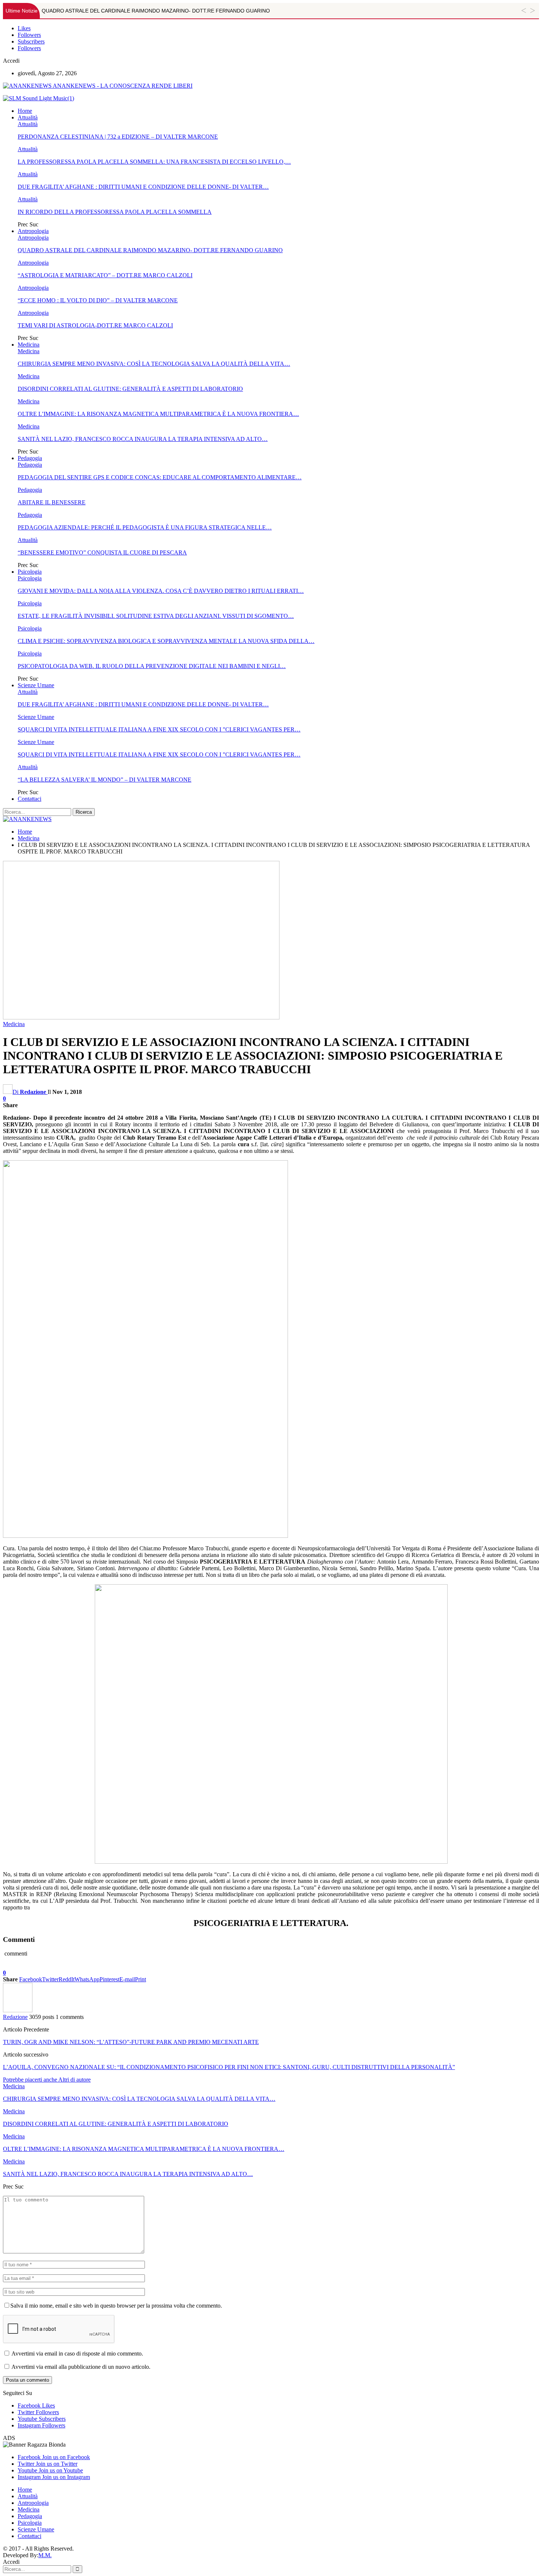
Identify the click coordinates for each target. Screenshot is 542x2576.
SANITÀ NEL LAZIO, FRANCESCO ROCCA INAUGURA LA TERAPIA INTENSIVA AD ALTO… (143, 439)
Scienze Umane (36, 685)
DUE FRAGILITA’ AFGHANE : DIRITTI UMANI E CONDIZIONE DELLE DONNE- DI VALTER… (143, 187)
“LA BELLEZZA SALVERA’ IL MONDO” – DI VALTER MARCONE (105, 780)
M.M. (45, 2555)
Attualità (28, 117)
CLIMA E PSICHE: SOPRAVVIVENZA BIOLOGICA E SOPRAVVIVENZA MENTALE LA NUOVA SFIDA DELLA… (166, 641)
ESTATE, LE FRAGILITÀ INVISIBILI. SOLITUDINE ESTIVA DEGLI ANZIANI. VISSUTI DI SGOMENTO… (156, 616)
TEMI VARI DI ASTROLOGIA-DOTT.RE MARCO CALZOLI (95, 325)
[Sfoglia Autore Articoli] (18, 2010)
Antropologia (33, 231)
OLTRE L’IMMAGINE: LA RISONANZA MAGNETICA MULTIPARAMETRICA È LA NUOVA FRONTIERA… (158, 414)
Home (25, 111)
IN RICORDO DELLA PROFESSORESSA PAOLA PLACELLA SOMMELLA (115, 212)
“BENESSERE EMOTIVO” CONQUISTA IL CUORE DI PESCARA (102, 552)
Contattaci (29, 799)
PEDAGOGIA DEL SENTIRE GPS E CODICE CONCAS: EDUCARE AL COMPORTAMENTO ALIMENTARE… (160, 477)
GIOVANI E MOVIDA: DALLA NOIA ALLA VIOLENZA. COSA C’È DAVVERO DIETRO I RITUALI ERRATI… (161, 591)
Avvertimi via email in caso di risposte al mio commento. (77, 2353)
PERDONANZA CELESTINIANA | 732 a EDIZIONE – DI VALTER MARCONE (118, 137)
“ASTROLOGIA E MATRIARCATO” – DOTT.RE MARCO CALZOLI (105, 275)
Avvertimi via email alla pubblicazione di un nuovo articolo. (81, 2367)
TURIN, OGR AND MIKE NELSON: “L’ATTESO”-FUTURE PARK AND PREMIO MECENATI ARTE (131, 2042)
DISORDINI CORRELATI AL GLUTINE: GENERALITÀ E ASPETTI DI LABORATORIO (130, 389)
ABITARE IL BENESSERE (52, 502)
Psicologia (30, 572)
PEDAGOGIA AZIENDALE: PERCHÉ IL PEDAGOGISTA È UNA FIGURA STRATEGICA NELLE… (145, 527)
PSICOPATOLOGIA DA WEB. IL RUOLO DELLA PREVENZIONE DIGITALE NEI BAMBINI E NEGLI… (152, 666)
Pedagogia (30, 458)
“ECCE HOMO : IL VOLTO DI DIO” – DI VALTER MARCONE (98, 300)
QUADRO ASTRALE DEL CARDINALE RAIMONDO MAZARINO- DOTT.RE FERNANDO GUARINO (156, 11)
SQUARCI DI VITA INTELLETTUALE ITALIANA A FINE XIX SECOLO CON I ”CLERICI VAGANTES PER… (159, 729)
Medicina (29, 345)
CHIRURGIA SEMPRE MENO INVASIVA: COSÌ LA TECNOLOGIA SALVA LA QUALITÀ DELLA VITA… (154, 364)
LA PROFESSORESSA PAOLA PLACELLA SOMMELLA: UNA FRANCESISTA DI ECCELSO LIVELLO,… (154, 162)
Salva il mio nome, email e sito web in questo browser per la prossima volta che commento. (116, 2306)
